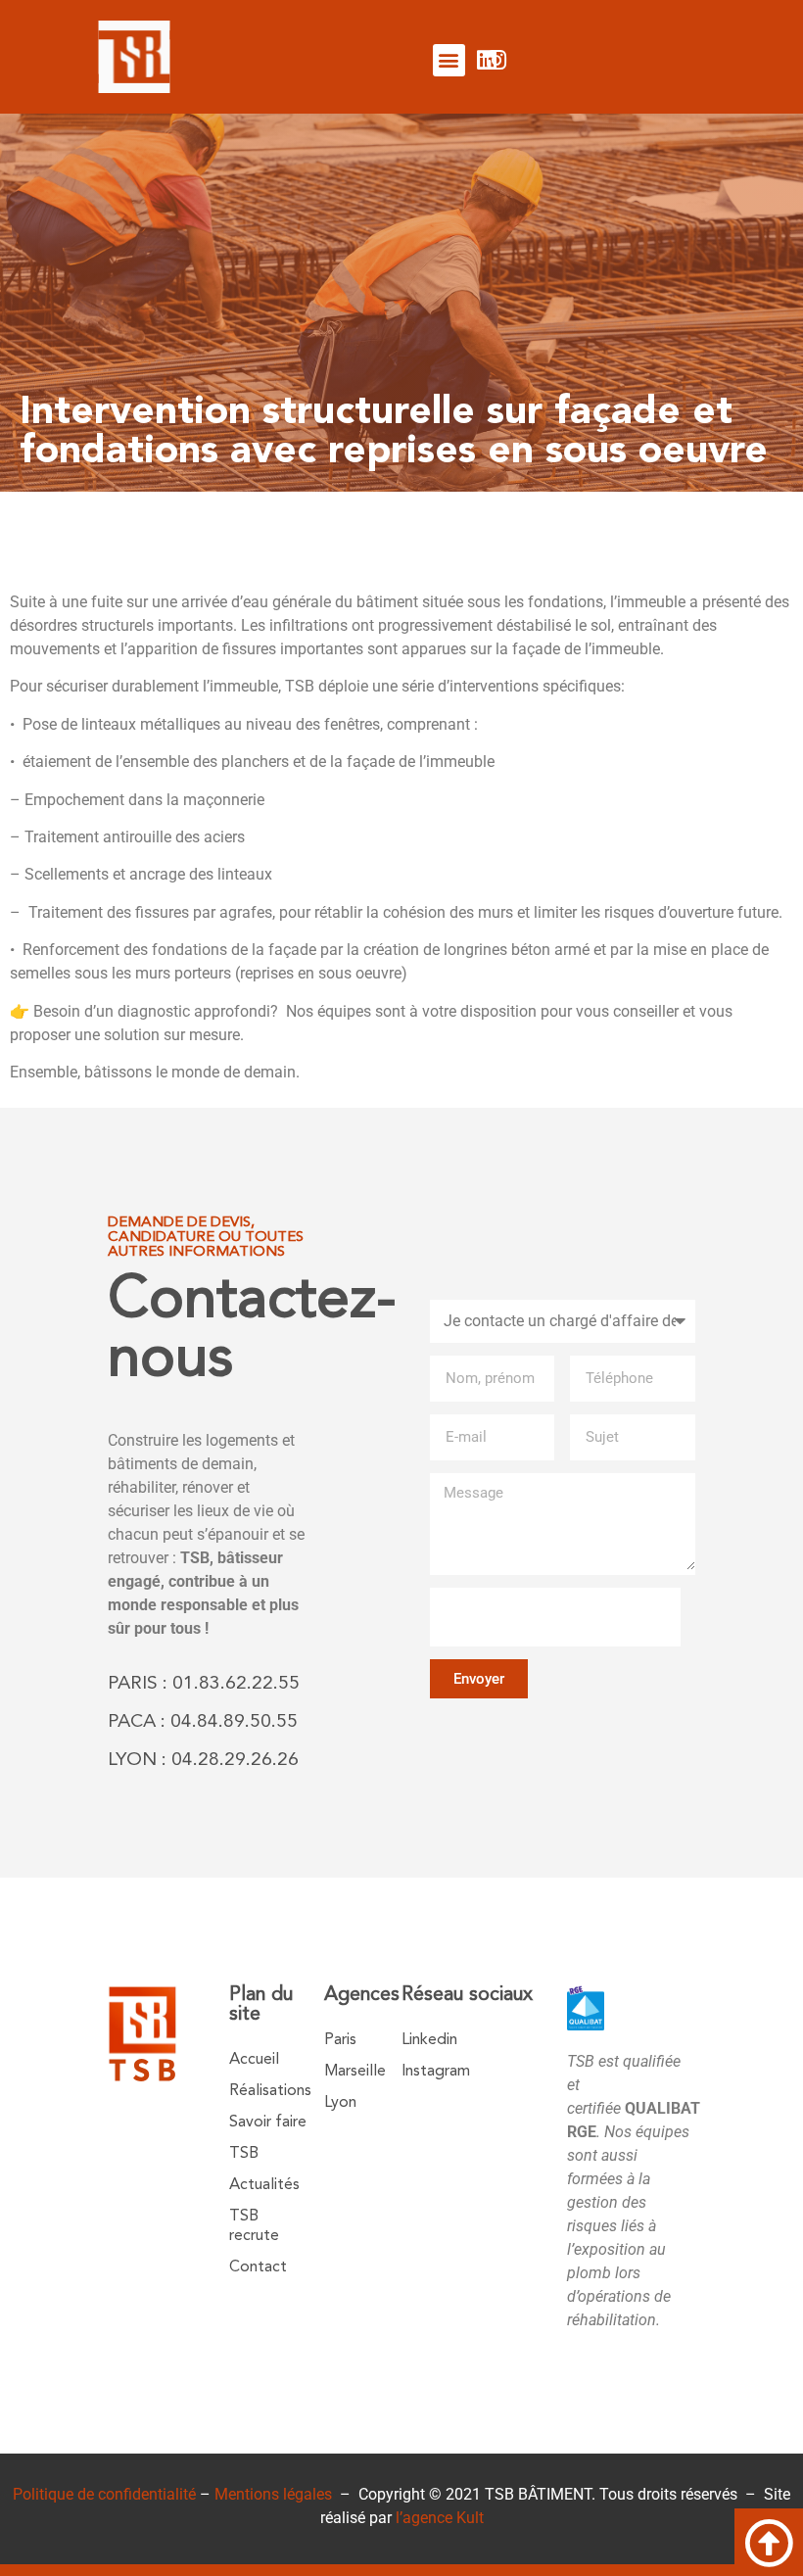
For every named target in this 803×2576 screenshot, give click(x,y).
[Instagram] (496, 60)
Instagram (436, 2072)
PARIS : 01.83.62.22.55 (204, 1684)
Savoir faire (268, 2123)
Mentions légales (273, 2494)
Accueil (254, 2060)
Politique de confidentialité (104, 2494)
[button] (449, 60)
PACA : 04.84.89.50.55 (203, 1722)
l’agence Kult (440, 2518)
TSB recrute (254, 2226)
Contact (258, 2267)
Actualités (264, 2185)
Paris (340, 2040)
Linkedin (429, 2040)
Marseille (355, 2072)
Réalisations (270, 2091)
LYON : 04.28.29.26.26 (203, 1761)
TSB (244, 2154)
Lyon (340, 2103)
